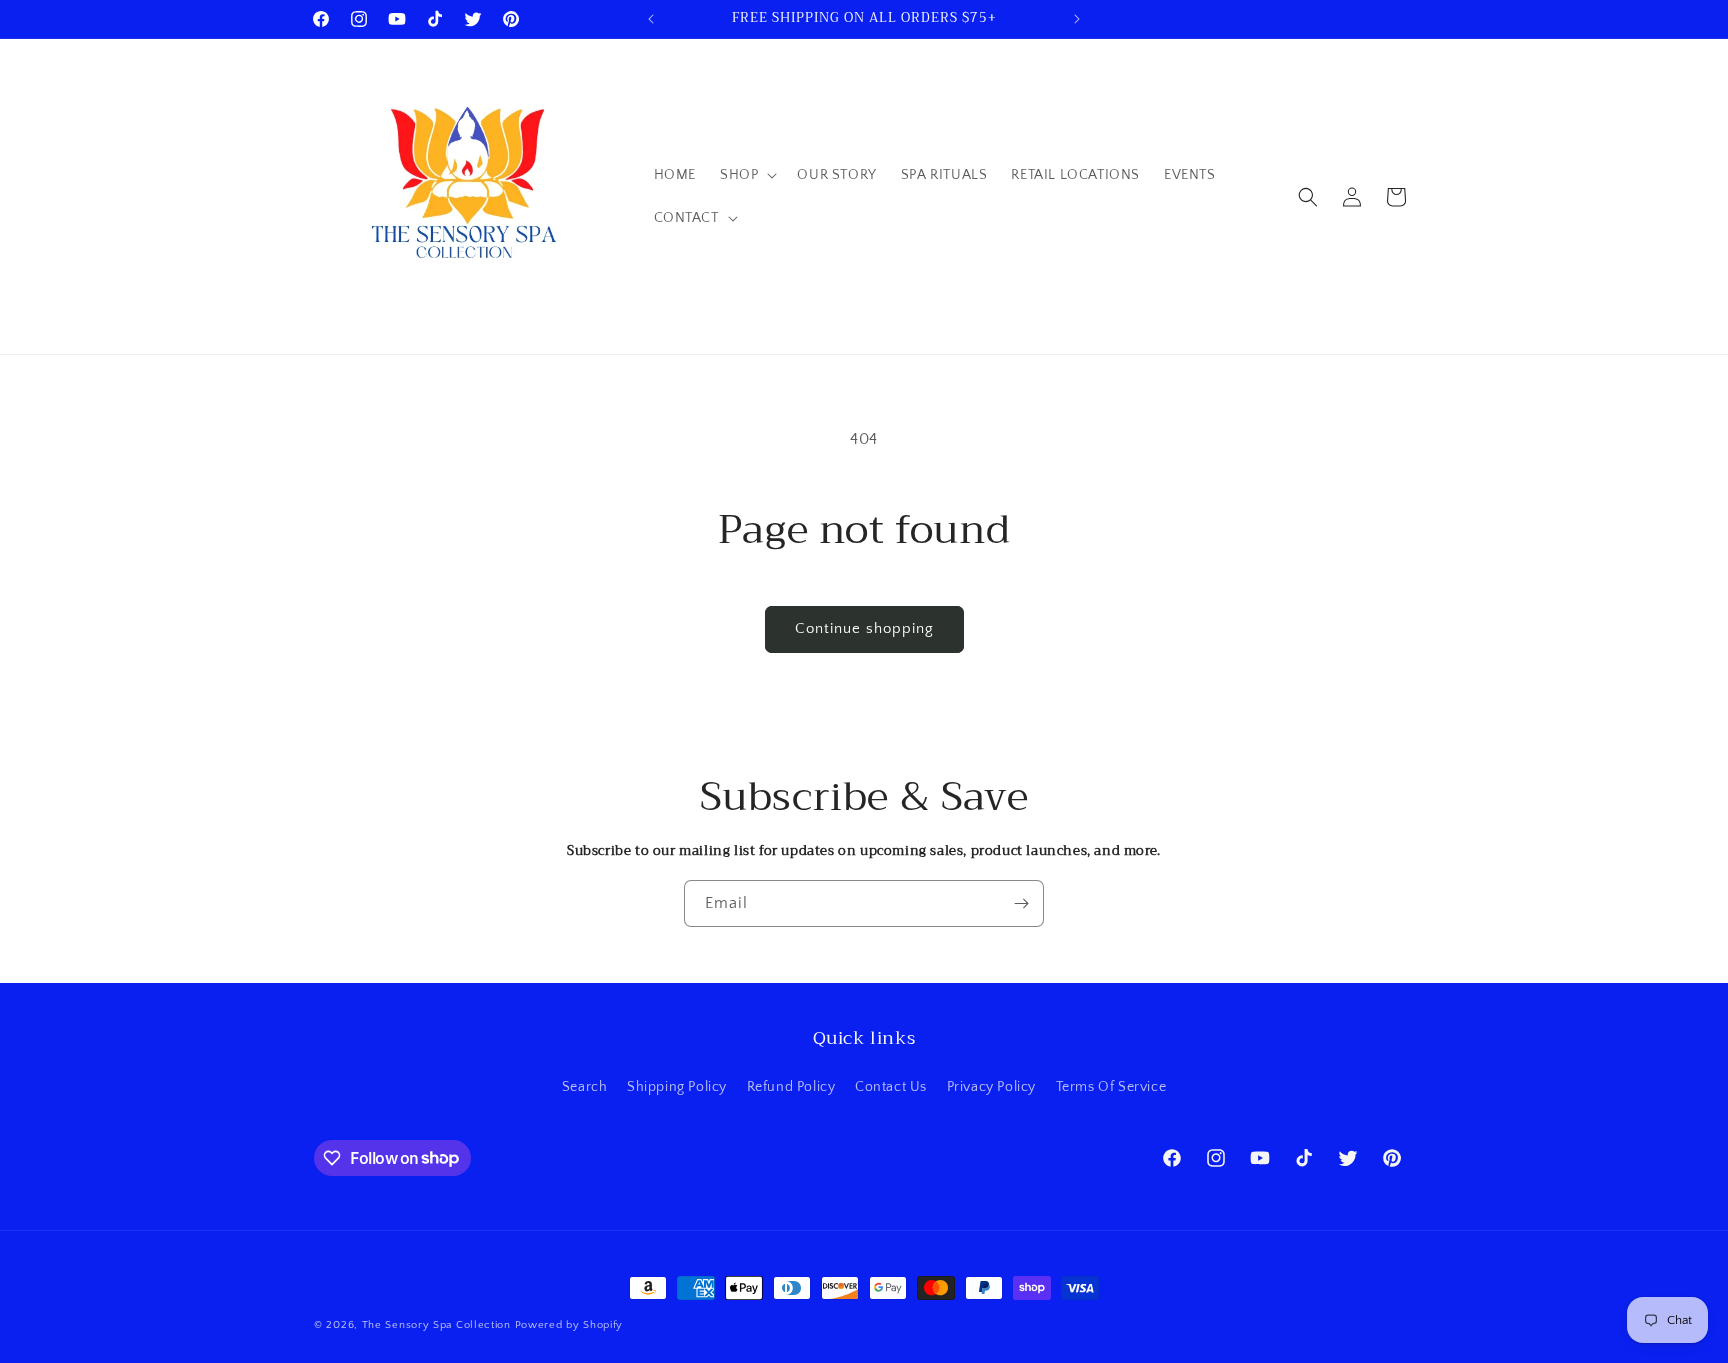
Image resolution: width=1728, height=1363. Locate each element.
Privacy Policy (991, 1087)
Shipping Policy (677, 1087)
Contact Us (891, 1087)
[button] (746, 175)
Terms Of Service (1111, 1087)
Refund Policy (791, 1087)
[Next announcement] (1077, 19)
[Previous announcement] (651, 19)
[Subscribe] (1021, 903)
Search (585, 1087)
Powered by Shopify (569, 1325)
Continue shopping (864, 628)
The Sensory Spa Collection (436, 1325)
